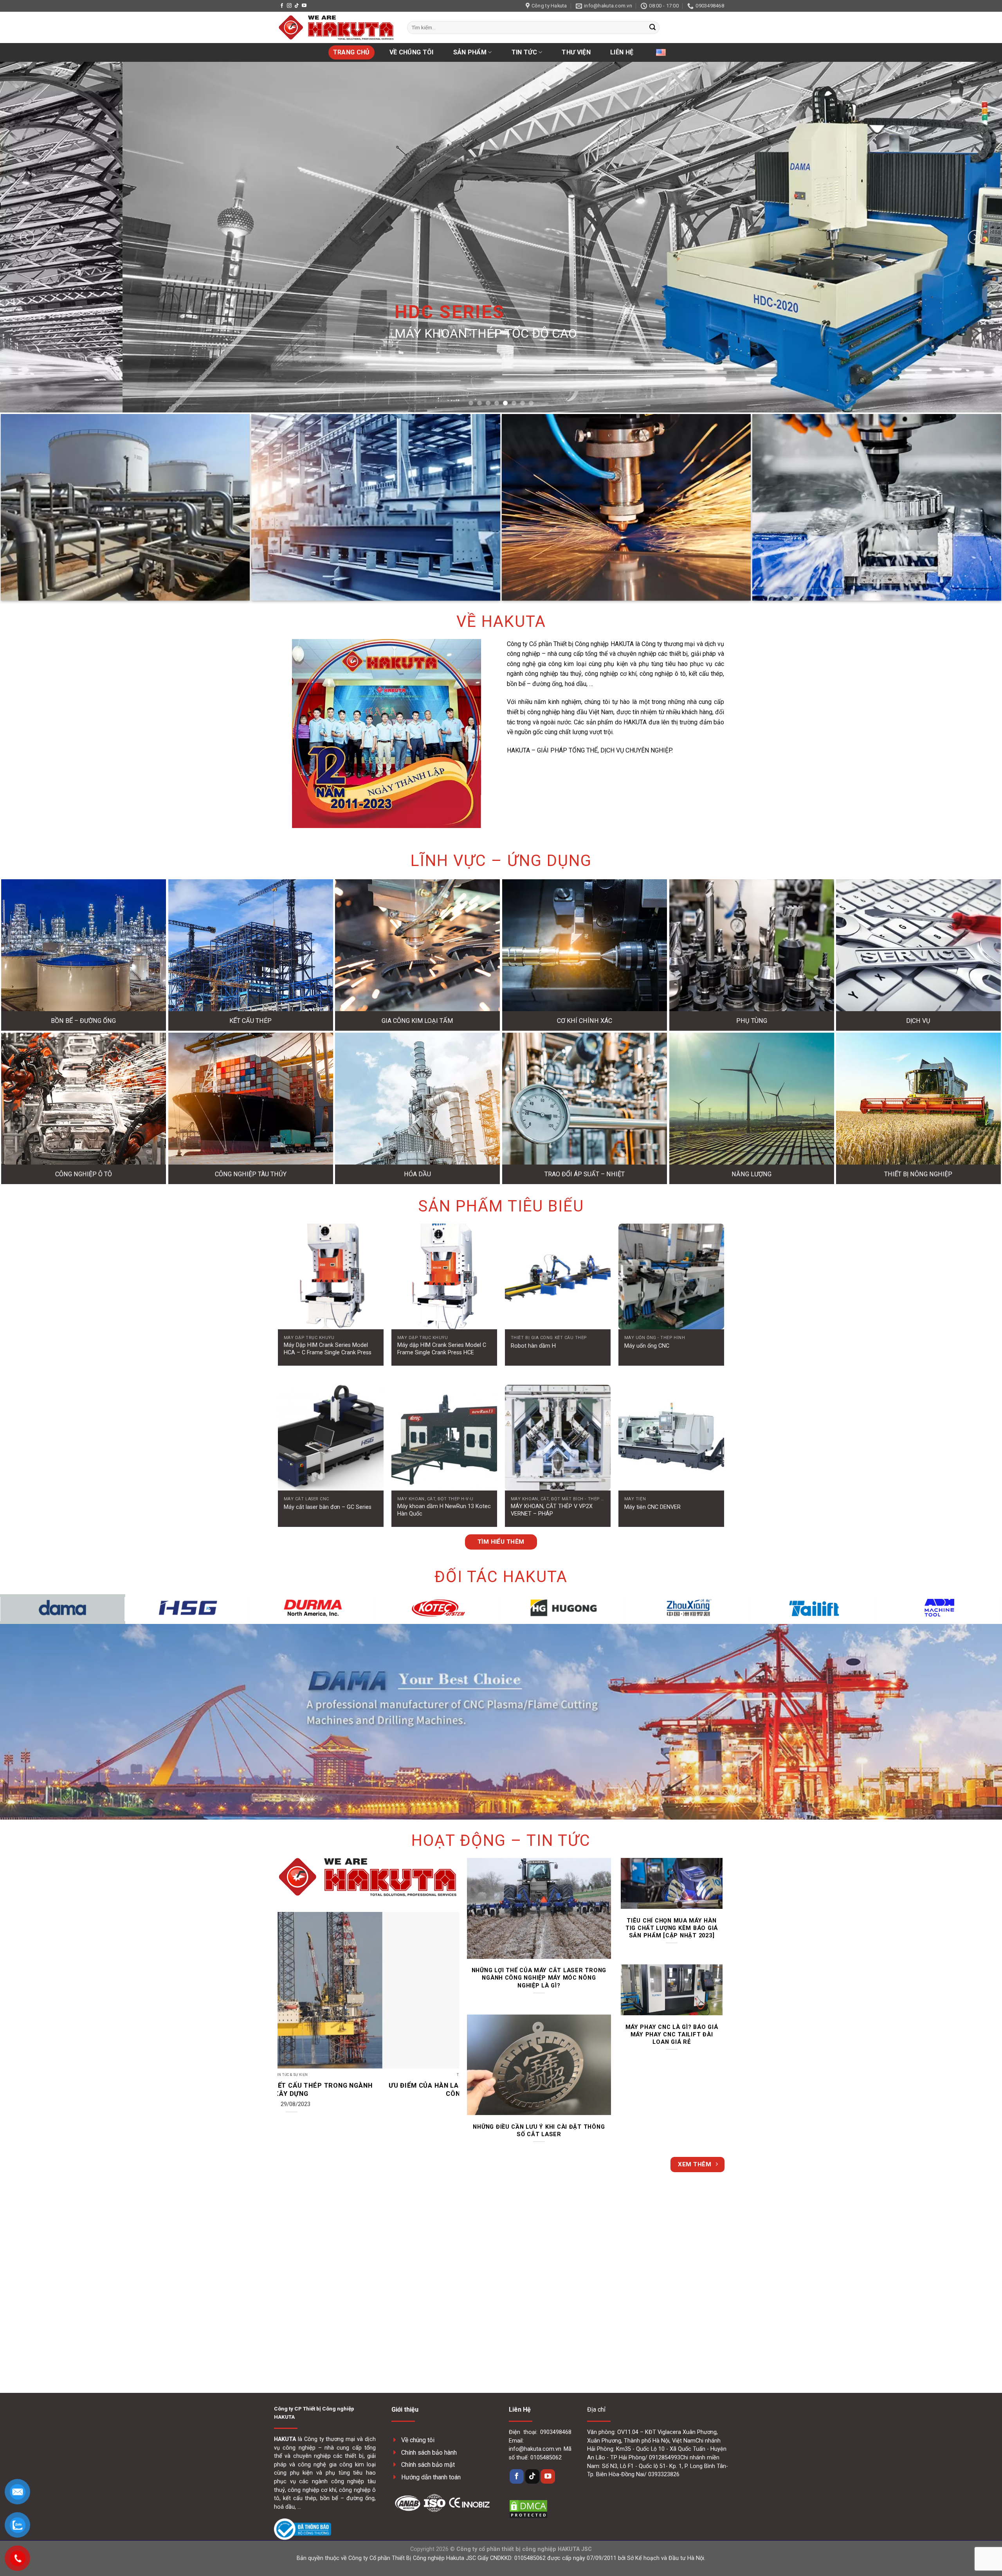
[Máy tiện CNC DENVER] (671, 1438)
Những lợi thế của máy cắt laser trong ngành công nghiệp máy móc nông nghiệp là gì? (539, 1978)
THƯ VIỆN (576, 52)
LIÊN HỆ (622, 52)
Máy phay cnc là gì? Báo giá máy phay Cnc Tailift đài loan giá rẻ (672, 2034)
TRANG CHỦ (351, 52)
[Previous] (27, 237)
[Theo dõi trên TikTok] (297, 6)
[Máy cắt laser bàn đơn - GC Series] (331, 1438)
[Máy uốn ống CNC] (671, 1276)
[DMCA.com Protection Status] (528, 2508)
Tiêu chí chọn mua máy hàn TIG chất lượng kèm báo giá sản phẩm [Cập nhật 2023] (672, 1928)
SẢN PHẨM (470, 52)
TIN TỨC (524, 52)
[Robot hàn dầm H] (558, 1276)
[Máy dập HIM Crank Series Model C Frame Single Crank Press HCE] (444, 1276)
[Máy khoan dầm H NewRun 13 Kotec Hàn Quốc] (444, 1438)
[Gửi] (652, 28)
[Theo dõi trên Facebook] (282, 6)
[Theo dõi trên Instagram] (289, 6)
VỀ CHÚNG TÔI (412, 52)
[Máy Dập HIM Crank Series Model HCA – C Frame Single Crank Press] (331, 1276)
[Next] (975, 237)
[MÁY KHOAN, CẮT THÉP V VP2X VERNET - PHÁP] (558, 1438)
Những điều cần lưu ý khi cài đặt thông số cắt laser (539, 2130)
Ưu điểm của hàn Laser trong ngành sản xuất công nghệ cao (325, 2090)
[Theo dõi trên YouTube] (304, 6)
